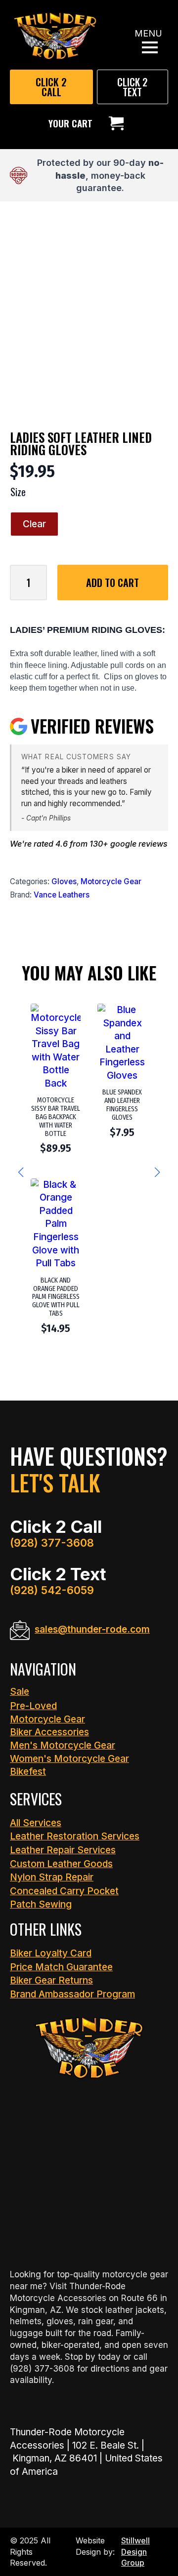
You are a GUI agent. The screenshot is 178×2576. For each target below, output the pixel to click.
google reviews (139, 844)
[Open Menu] (150, 47)
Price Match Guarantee (61, 1967)
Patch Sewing (41, 1904)
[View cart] (116, 123)
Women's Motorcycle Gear (69, 1759)
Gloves (64, 881)
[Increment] (39, 582)
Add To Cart (112, 583)
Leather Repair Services (63, 1850)
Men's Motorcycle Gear (63, 1745)
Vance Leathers (62, 895)
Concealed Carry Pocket (64, 1891)
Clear (34, 524)
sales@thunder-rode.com (92, 1629)
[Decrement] (18, 582)
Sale (20, 1692)
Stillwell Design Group (135, 2552)
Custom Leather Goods (61, 1864)
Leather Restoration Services (75, 1836)
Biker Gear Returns (51, 1980)
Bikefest (28, 1772)
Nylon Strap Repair (52, 1877)
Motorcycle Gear (111, 881)
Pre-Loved (33, 1706)
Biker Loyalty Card (51, 1953)
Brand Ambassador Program (72, 1994)
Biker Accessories (49, 1732)
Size (18, 492)
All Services (36, 1823)
